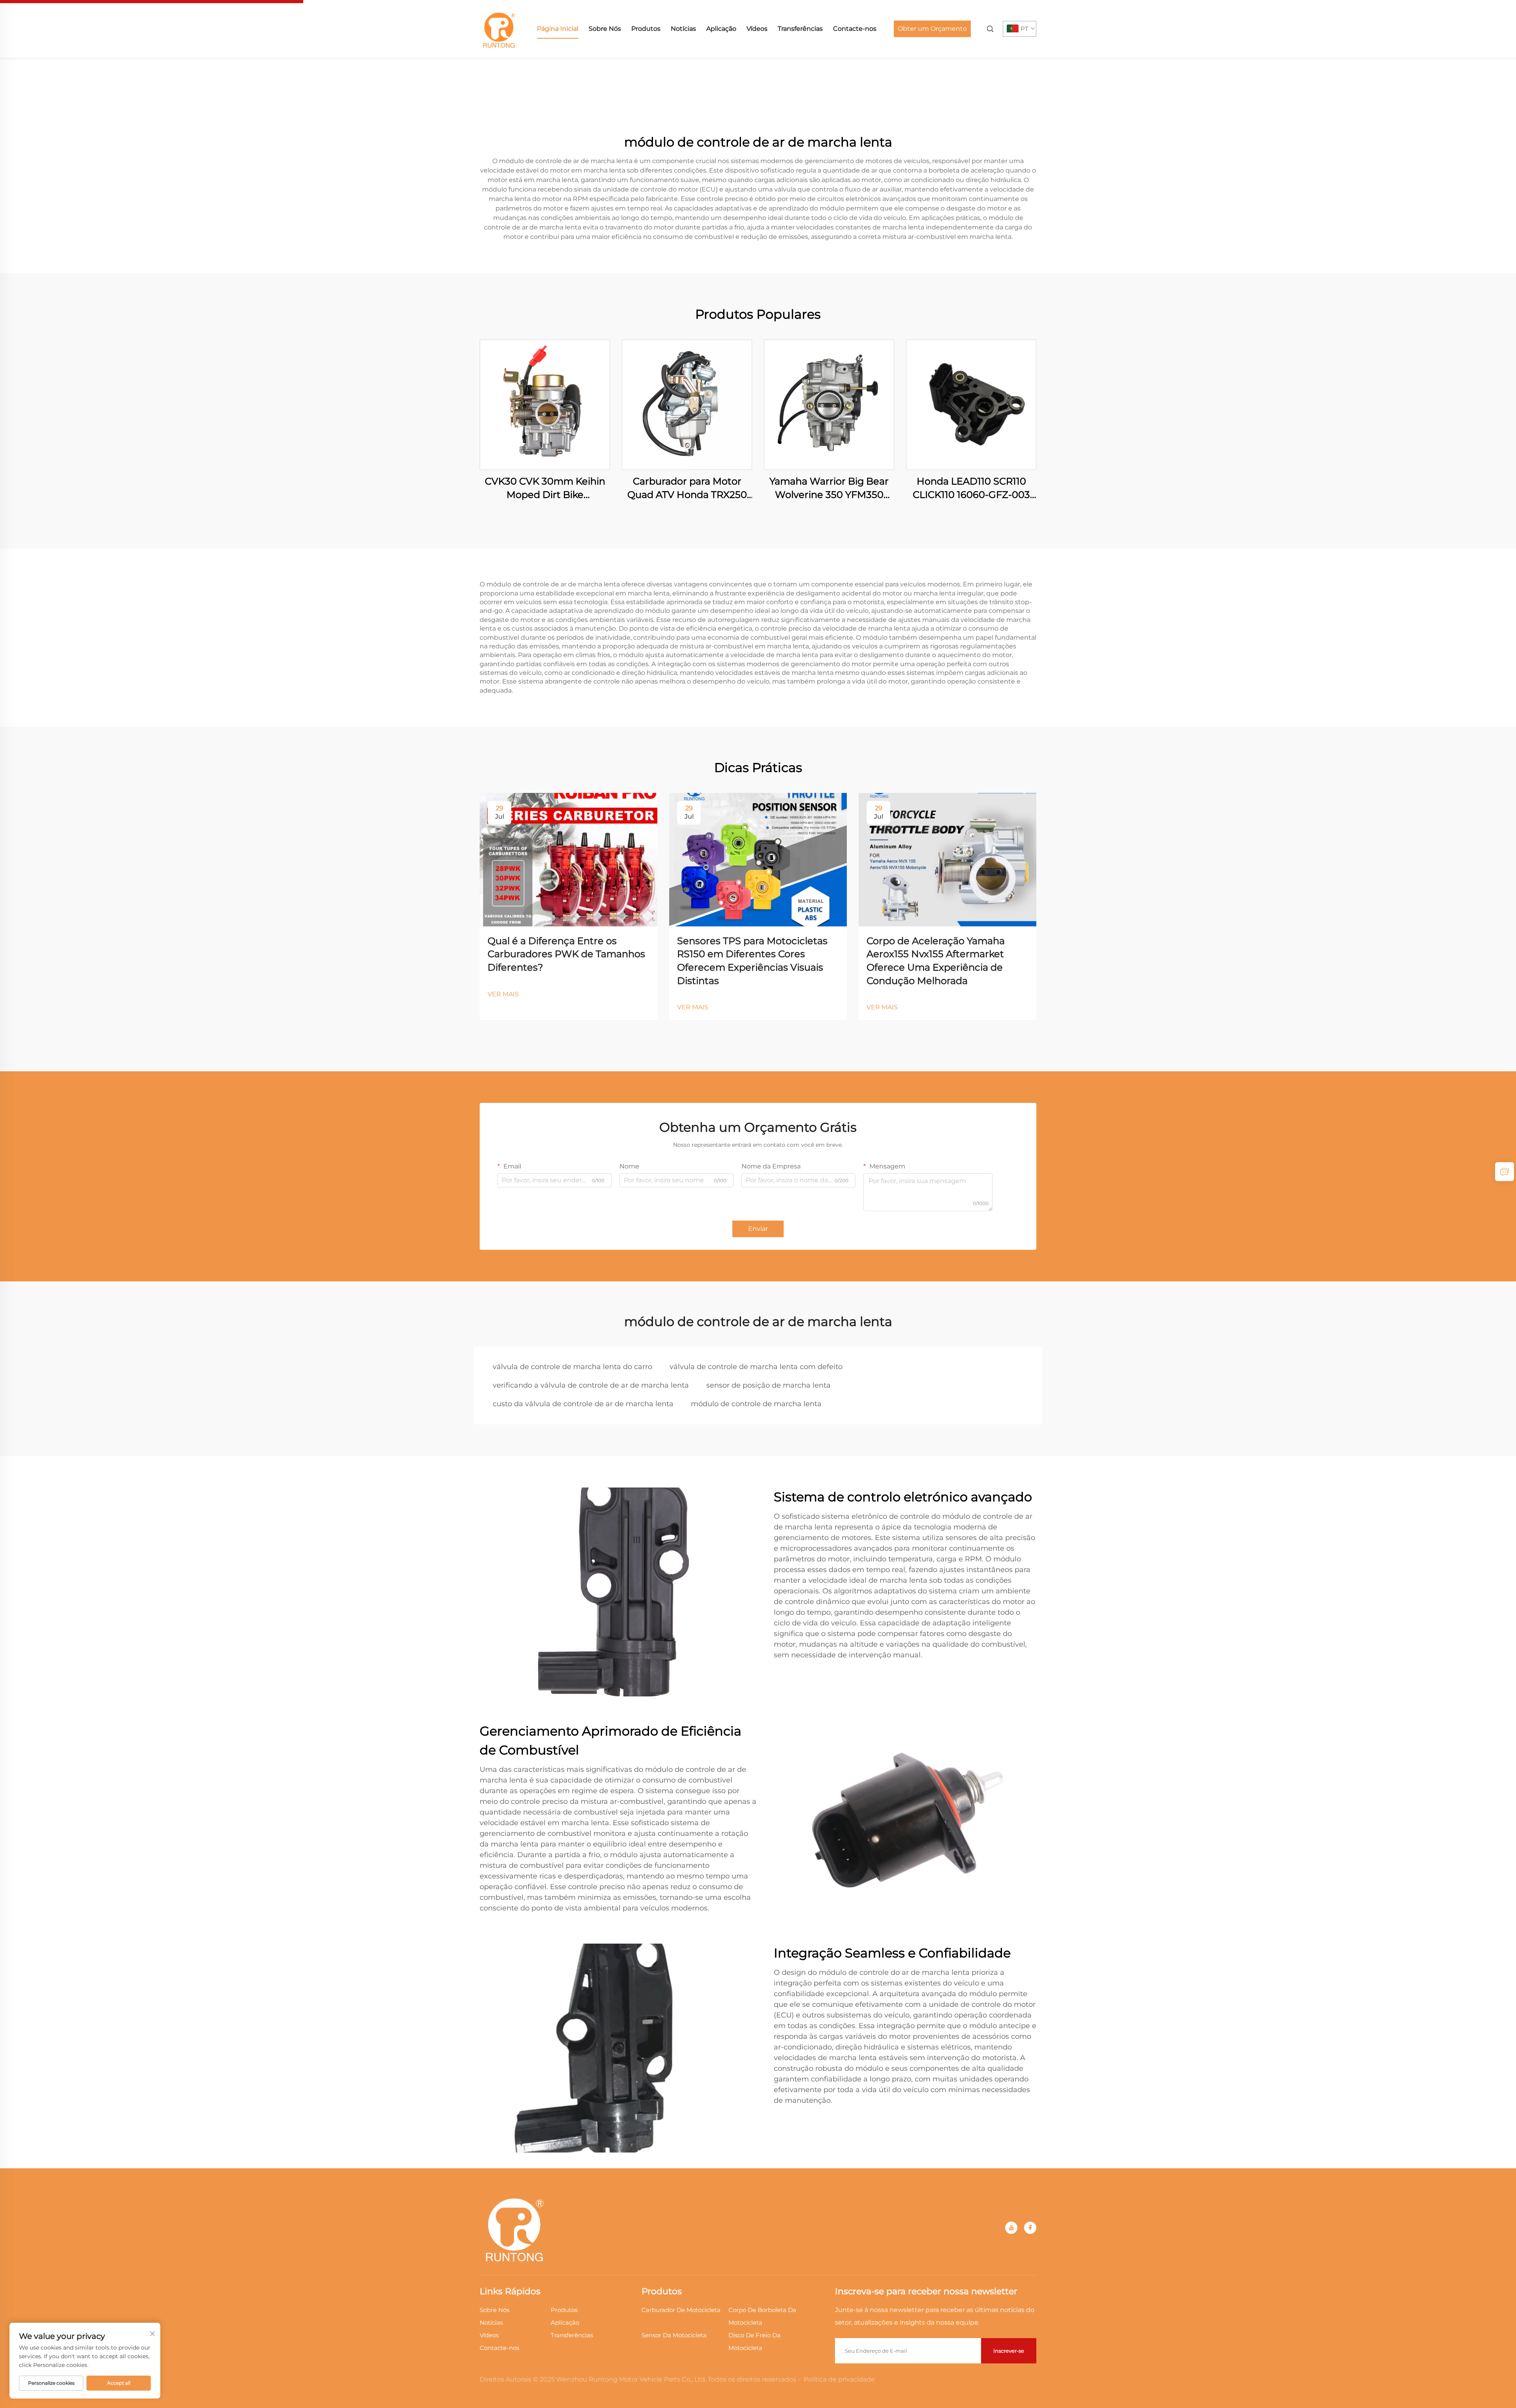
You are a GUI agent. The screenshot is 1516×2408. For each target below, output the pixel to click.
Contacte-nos (855, 29)
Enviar (758, 1229)
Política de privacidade (839, 2379)
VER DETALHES (545, 405)
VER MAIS (503, 994)
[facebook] (1030, 2228)
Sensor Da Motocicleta (674, 2335)
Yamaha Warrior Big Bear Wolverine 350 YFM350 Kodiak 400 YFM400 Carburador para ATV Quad (829, 488)
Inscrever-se (1009, 2351)
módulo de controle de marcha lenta (756, 1404)
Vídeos (757, 29)
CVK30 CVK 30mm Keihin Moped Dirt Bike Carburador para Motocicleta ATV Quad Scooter (545, 488)
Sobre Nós (605, 29)
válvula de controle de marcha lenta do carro (572, 1367)
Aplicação (721, 29)
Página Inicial (558, 29)
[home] (499, 28)
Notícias (683, 29)
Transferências (800, 29)
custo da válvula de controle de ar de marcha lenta (583, 1404)
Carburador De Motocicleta (681, 2310)
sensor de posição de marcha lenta (768, 1385)
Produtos (646, 29)
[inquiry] (1505, 1172)
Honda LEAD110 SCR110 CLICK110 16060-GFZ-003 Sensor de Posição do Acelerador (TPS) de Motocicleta (971, 488)
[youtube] (1011, 2228)
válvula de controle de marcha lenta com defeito (756, 1367)
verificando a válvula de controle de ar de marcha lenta (591, 1385)
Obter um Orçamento (932, 29)
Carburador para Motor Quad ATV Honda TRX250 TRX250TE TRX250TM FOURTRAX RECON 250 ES (687, 488)
